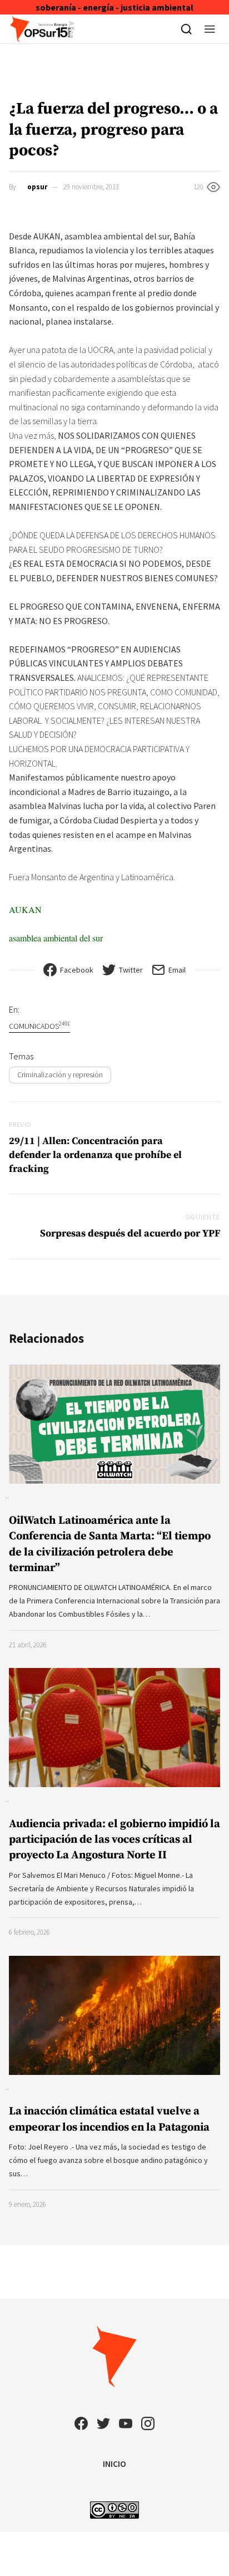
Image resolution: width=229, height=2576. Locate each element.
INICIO (114, 2464)
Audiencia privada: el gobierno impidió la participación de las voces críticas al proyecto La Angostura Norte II (114, 1840)
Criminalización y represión (60, 1074)
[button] (210, 29)
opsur (37, 187)
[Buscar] (186, 29)
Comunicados (39, 1026)
